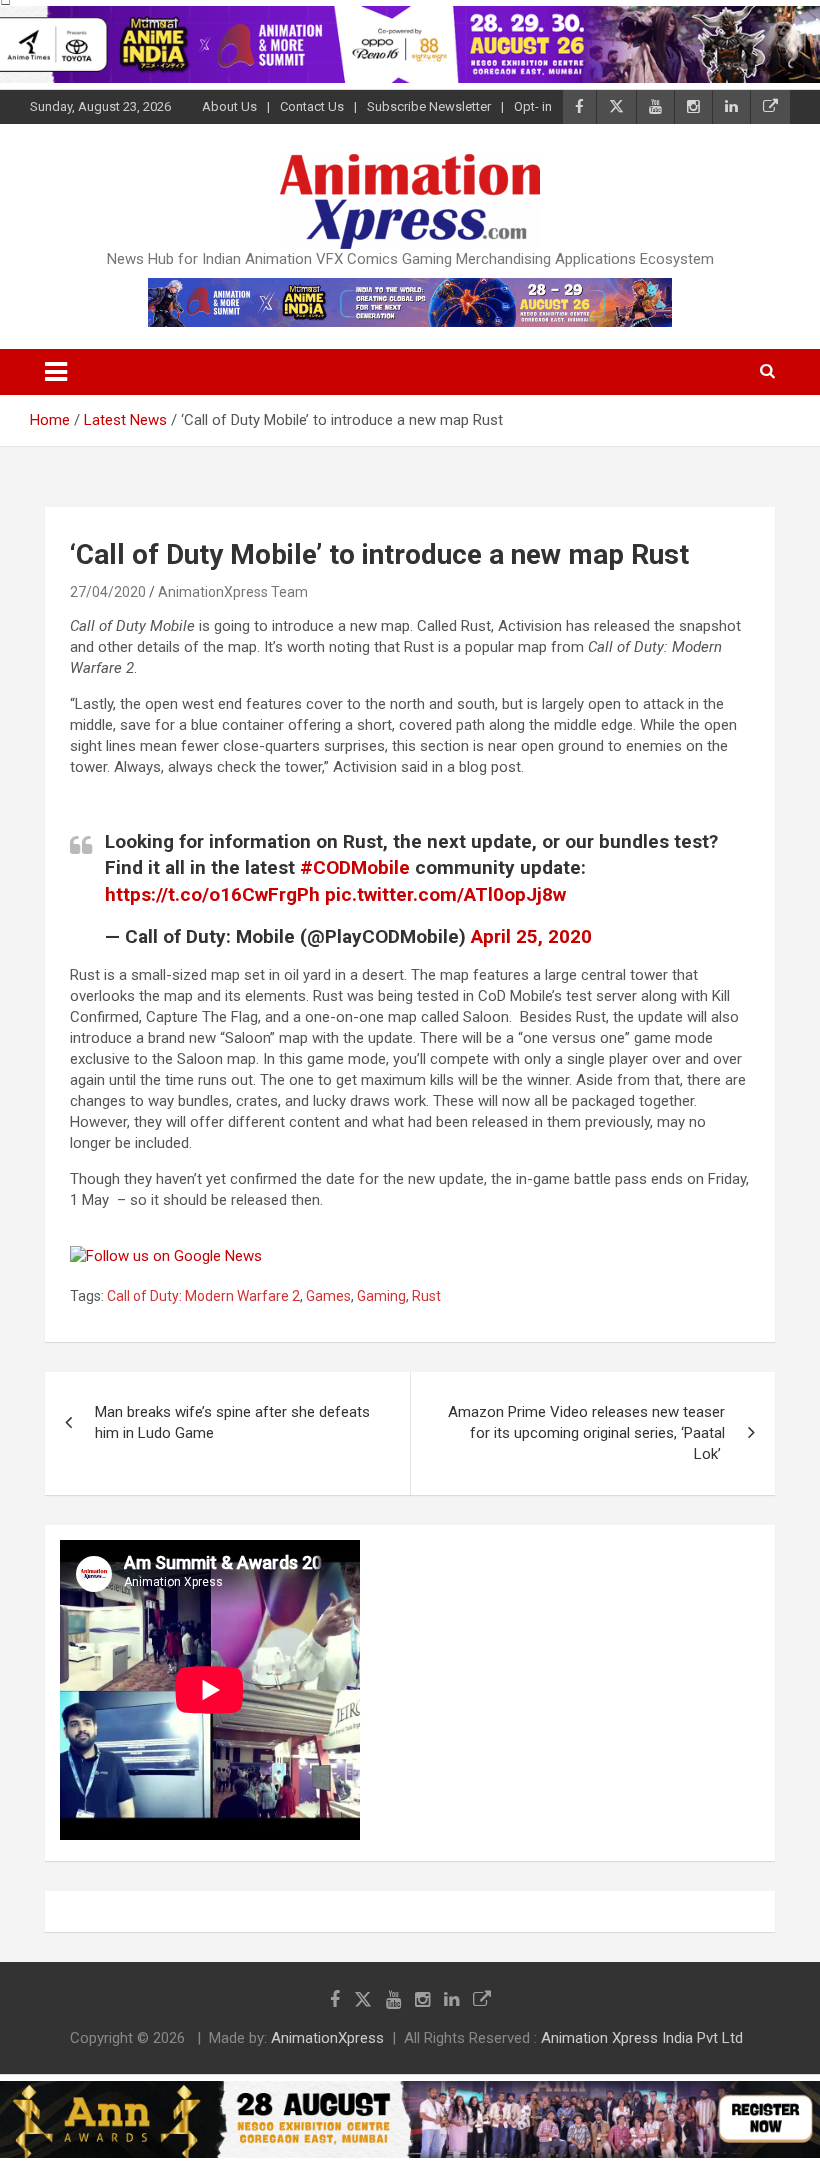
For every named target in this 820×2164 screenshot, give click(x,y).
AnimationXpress (327, 2038)
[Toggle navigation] (56, 372)
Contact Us (312, 106)
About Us (229, 106)
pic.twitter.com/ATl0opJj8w (445, 894)
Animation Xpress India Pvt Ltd (642, 2038)
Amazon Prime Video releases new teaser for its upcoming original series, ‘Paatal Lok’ (586, 1433)
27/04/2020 (108, 592)
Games (328, 1296)
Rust (426, 1296)
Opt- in (533, 106)
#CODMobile (355, 867)
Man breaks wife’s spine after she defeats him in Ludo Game (232, 1422)
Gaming (381, 1296)
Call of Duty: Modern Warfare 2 (203, 1296)
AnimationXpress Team (233, 592)
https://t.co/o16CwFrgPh (212, 894)
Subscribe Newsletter (429, 106)
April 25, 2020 (531, 936)
